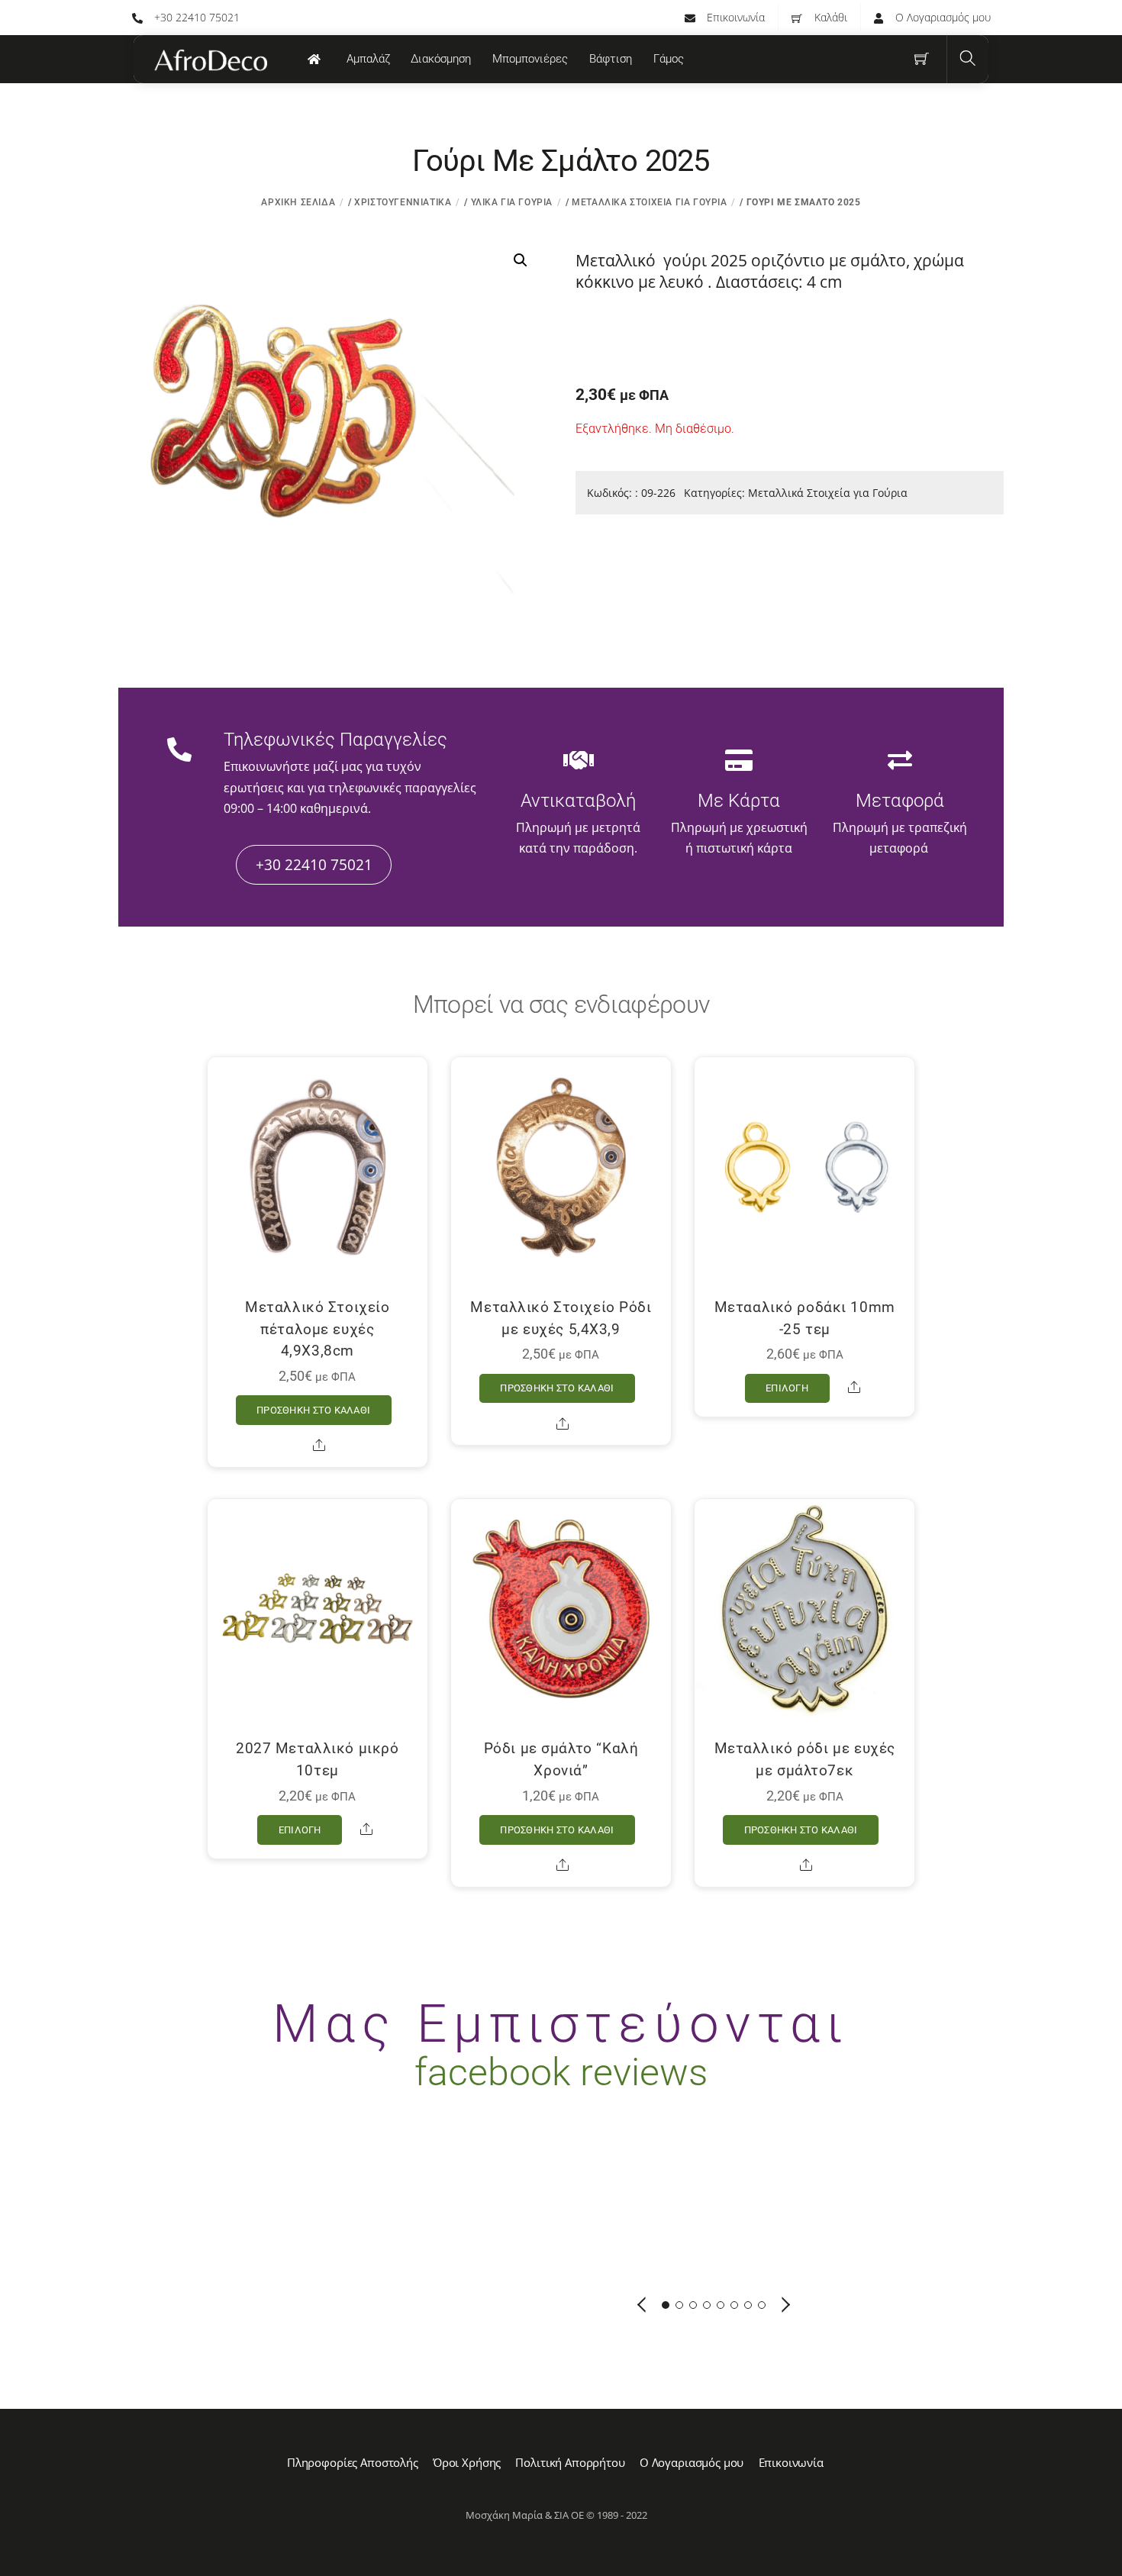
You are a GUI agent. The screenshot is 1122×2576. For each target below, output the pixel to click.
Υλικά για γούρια (512, 202)
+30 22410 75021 (195, 17)
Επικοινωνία (734, 17)
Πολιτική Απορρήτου (570, 2462)
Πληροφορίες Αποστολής (353, 2462)
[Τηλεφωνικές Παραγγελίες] (179, 751)
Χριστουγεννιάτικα (403, 202)
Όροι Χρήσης (467, 2462)
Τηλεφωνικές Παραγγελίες (335, 740)
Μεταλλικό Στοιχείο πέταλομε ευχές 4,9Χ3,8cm (317, 1329)
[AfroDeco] (210, 60)
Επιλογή (787, 1388)
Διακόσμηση (441, 59)
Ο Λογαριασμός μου (941, 17)
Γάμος (669, 59)
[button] (521, 260)
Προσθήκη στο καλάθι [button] (313, 1410)
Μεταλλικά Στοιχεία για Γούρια (649, 202)
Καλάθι (829, 17)
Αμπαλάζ (368, 59)
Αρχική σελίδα (298, 202)
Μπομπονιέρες (530, 59)
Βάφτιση (611, 59)
